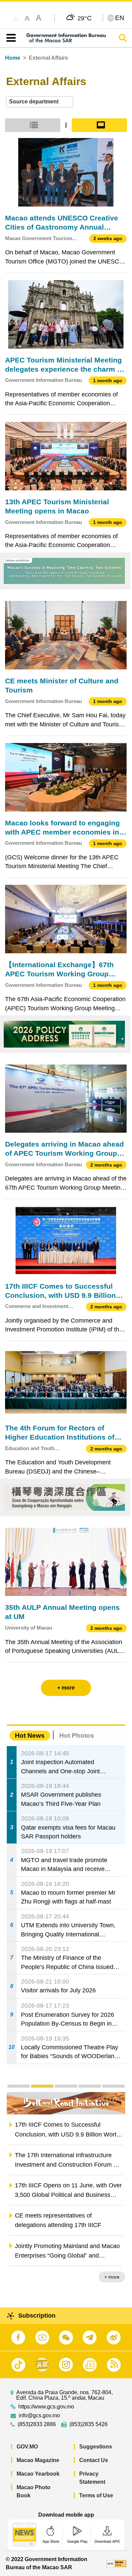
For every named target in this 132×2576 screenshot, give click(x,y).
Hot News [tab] (30, 1735)
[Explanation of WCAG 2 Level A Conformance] (116, 2563)
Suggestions (96, 2447)
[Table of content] (10, 38)
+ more (112, 2277)
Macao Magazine (38, 2460)
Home (13, 58)
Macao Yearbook (38, 2474)
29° (85, 18)
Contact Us (94, 2460)
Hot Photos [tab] (77, 1735)
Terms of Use (96, 2495)
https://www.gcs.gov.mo (46, 2407)
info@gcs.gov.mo (39, 2416)
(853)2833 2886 (37, 2424)
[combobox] (40, 102)
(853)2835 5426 (89, 2424)
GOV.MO (27, 2447)
